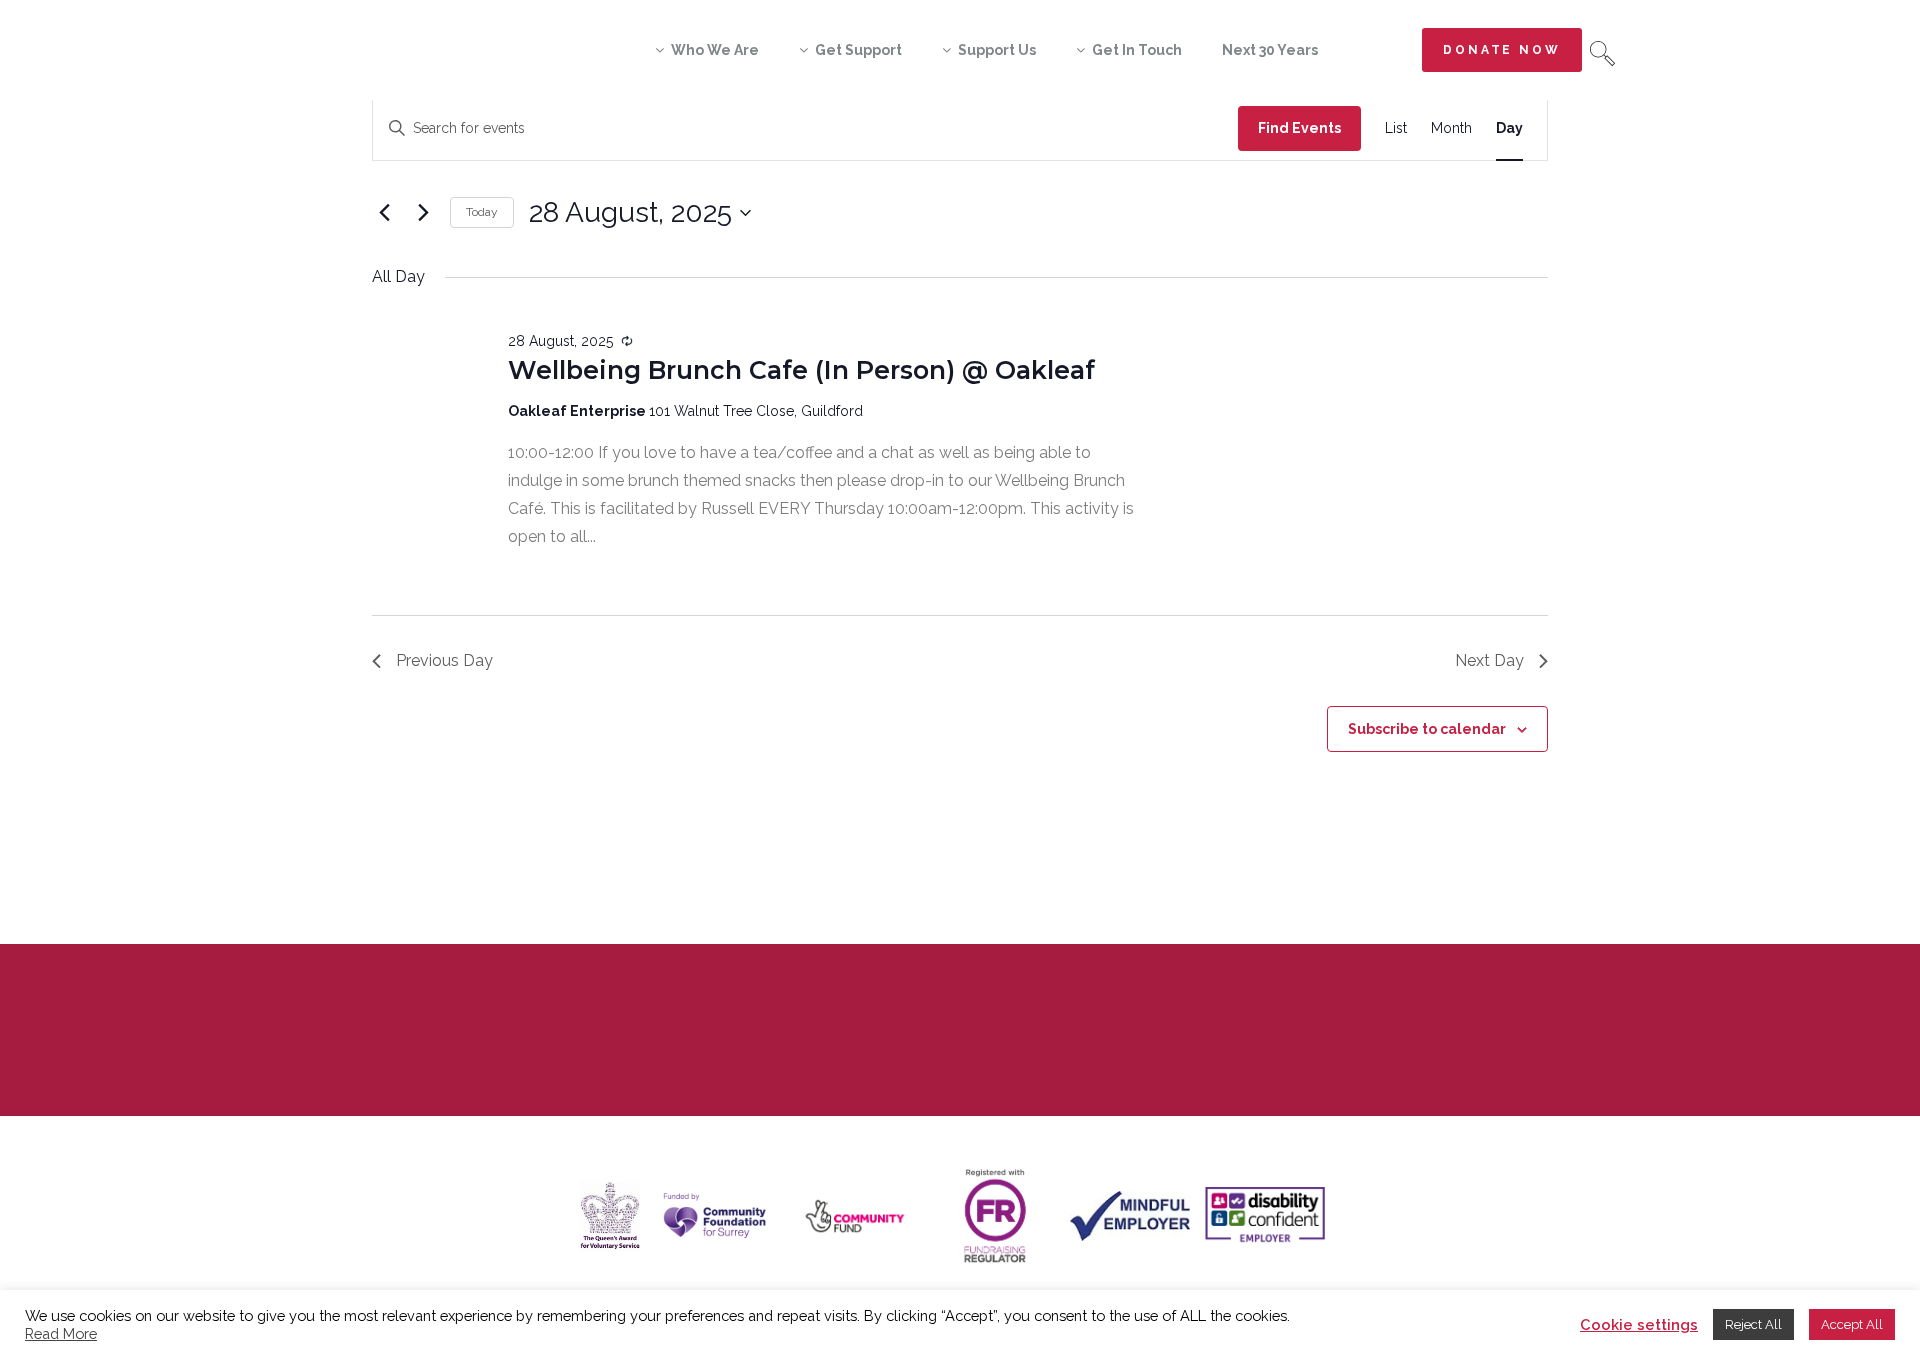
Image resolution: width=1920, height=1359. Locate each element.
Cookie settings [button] (1639, 1324)
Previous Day (444, 660)
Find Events (1299, 128)
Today (482, 212)
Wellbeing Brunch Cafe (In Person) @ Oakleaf (801, 370)
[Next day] (423, 213)
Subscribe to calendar (1427, 729)
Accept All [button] (1852, 1324)
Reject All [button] (1753, 1324)
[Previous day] (384, 213)
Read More (61, 1333)
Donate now (1502, 50)
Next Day (1489, 660)
